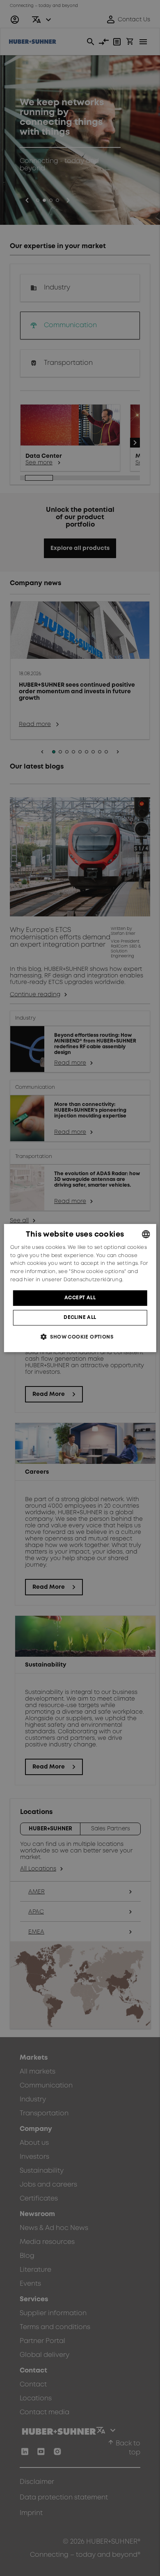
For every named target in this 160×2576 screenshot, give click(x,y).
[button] (80, 1337)
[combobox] (146, 1234)
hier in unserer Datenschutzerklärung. (73, 1280)
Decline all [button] (80, 1317)
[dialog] (80, 1288)
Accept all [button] (80, 1298)
